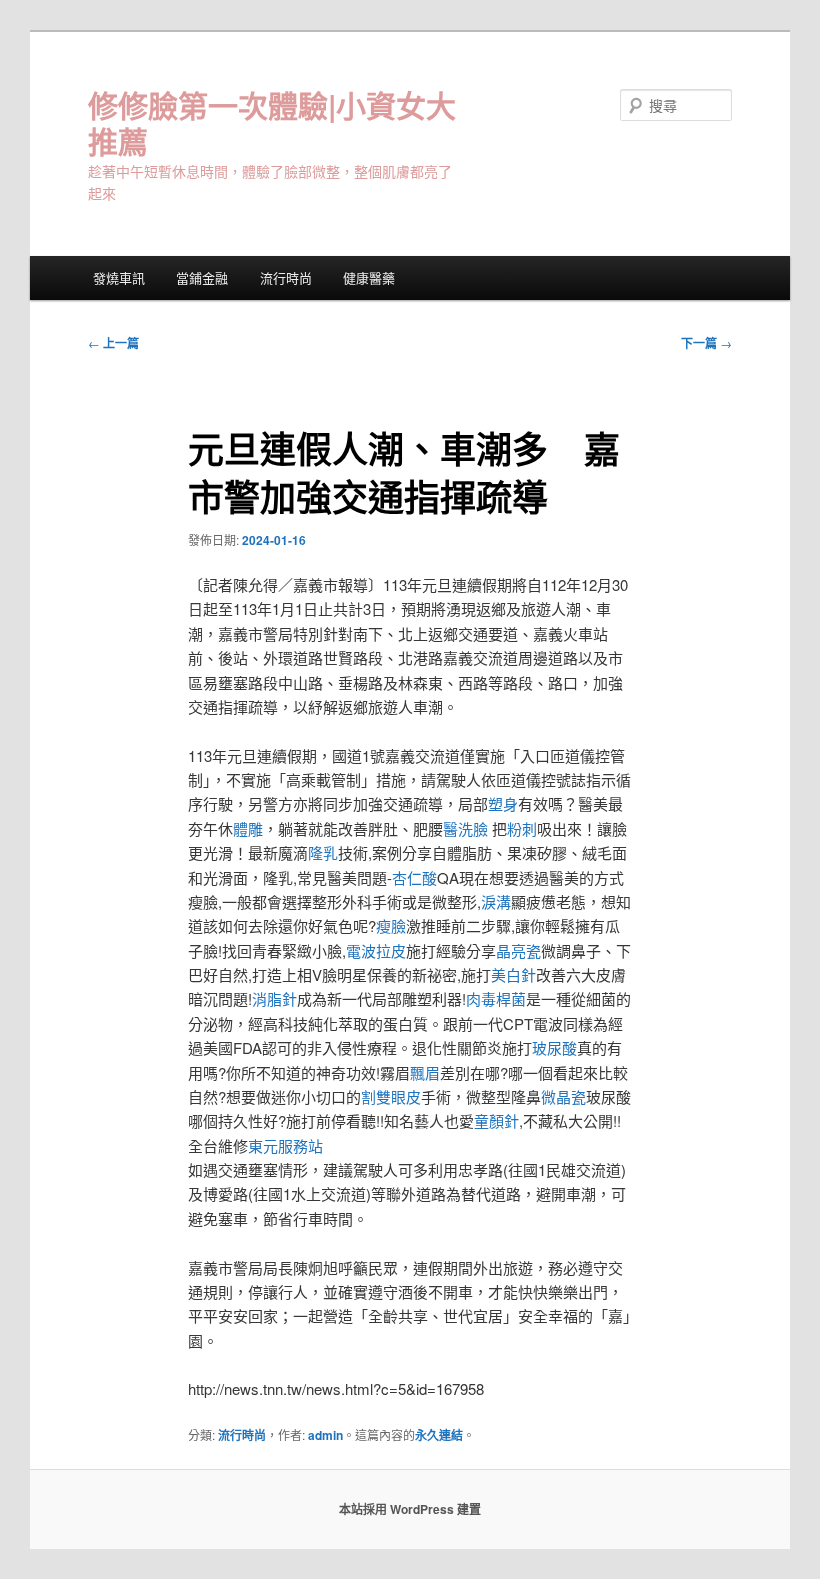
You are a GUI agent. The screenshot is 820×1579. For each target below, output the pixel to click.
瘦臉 (391, 925)
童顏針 (496, 1120)
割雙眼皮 (391, 1096)
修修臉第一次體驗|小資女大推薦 (272, 122)
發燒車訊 (119, 277)
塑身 (503, 803)
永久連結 (439, 1435)
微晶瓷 (563, 1096)
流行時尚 (286, 277)
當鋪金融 (202, 277)
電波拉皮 (376, 950)
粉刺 (522, 828)
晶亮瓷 (518, 950)
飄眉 (425, 1072)
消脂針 (274, 998)
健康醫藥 (369, 277)
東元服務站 (285, 1145)
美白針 (513, 974)
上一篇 (113, 343)
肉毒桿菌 (496, 998)
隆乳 (323, 852)
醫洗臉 (467, 828)
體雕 (248, 828)
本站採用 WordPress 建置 (410, 1509)
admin (325, 1435)
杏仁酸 (414, 877)
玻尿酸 (554, 1047)
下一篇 (706, 343)
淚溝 (496, 901)
